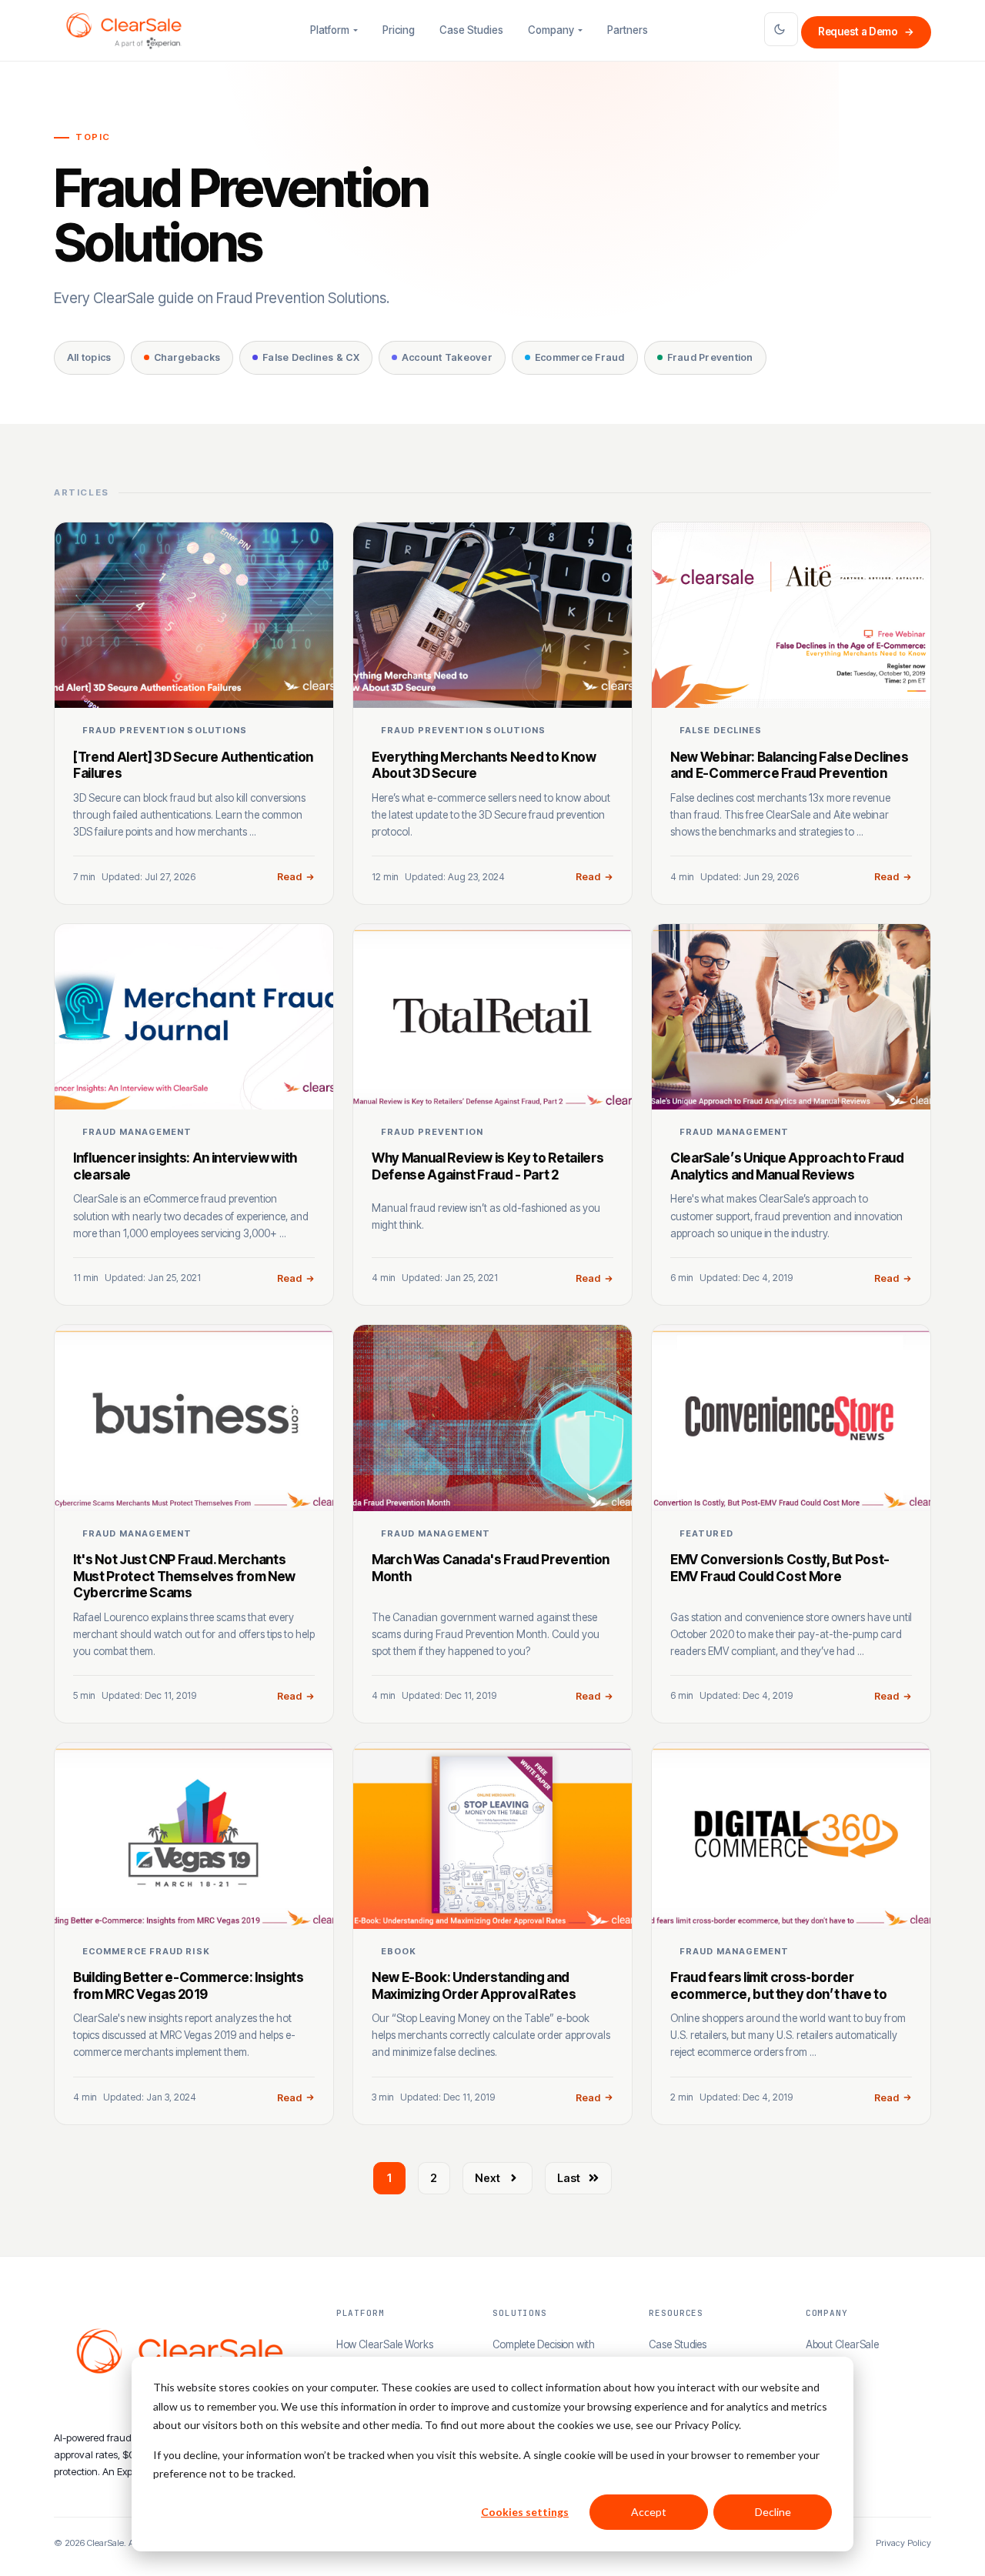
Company (551, 30)
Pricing (399, 30)
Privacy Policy (903, 2543)
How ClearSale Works (385, 2344)
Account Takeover (447, 357)
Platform (330, 30)
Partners (628, 30)
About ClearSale (843, 2344)
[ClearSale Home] (124, 31)
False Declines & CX (311, 357)
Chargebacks (187, 357)
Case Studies (471, 30)
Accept (649, 2512)
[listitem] (194, 713)
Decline (773, 2512)
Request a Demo (866, 32)
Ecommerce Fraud (580, 357)
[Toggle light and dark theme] (781, 29)
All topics (89, 357)
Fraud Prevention (710, 357)
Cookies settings (525, 2512)
